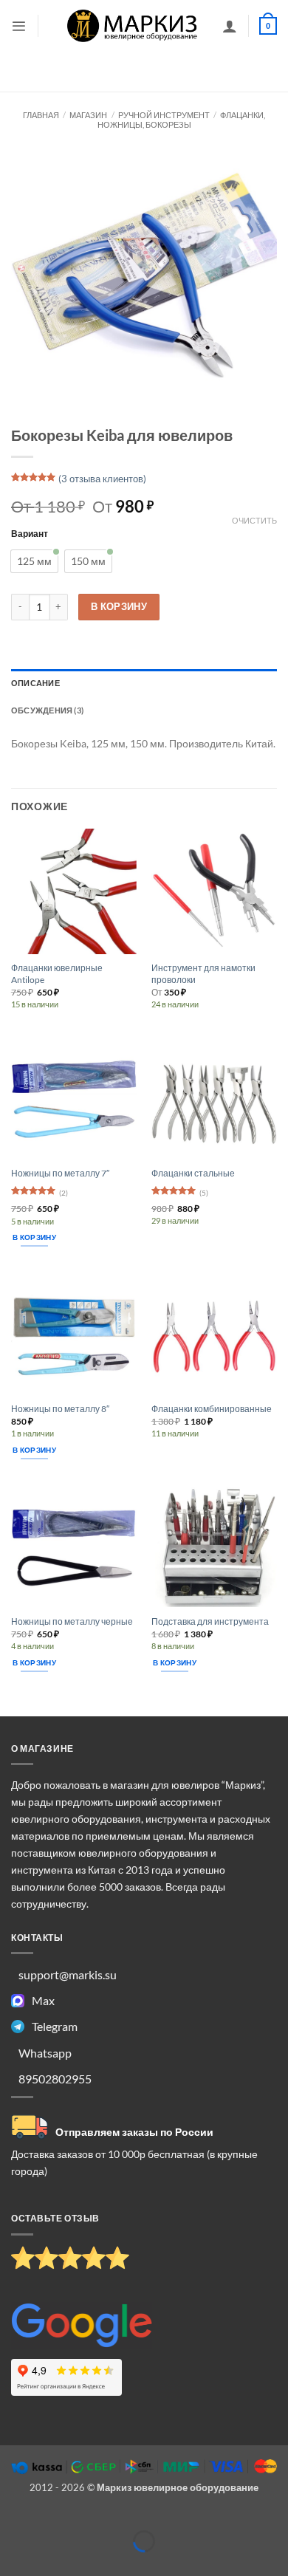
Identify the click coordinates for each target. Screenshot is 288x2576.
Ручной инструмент (164, 115)
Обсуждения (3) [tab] (47, 710)
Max (43, 2000)
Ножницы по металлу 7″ (60, 1173)
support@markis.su (68, 1974)
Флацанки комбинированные (212, 1409)
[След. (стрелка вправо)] (48, 2564)
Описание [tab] (35, 683)
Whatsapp (45, 2053)
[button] (19, 26)
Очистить (254, 520)
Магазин (88, 115)
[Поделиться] (85, 2518)
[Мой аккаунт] (230, 26)
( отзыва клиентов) (102, 479)
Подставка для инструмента (210, 1621)
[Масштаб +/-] (12, 2518)
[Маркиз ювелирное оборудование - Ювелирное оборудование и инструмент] (133, 25)
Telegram (55, 2026)
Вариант (30, 533)
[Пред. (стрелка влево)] (12, 2564)
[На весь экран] (48, 2518)
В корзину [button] (34, 1237)
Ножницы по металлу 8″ (60, 1409)
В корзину (119, 606)
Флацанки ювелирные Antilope (57, 974)
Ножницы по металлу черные (72, 1621)
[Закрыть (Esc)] (121, 2518)
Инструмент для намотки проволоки (203, 974)
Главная (41, 115)
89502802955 (55, 2079)
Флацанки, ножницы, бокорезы (182, 120)
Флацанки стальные (193, 1173)
